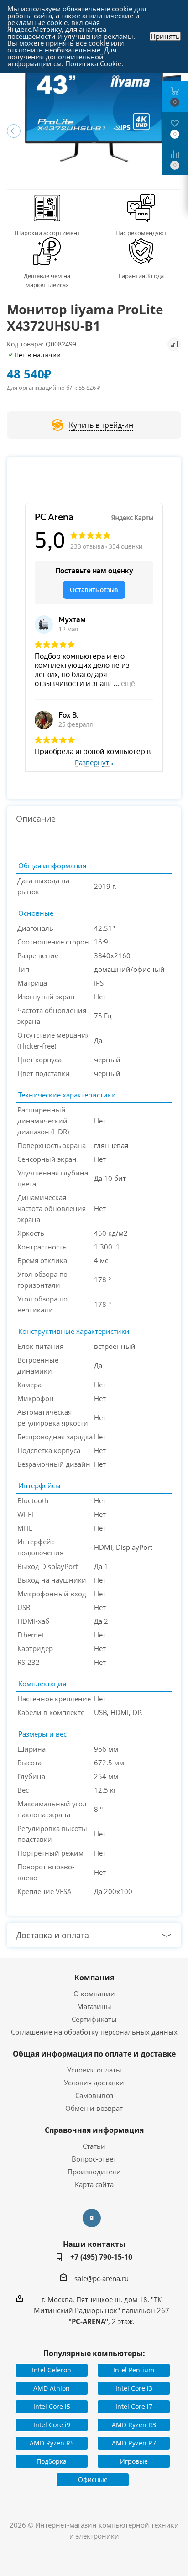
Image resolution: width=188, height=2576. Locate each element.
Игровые (134, 2461)
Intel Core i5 (52, 2406)
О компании (94, 1994)
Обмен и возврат (94, 2108)
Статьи (94, 2146)
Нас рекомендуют (141, 233)
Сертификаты (94, 2019)
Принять (165, 36)
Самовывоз (94, 2095)
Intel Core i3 (134, 2388)
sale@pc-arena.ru (102, 2278)
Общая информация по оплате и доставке (94, 2054)
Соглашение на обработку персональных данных (94, 2032)
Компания (94, 1978)
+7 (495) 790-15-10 (101, 2257)
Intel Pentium (134, 2370)
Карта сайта (94, 2184)
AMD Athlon (52, 2388)
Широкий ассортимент (47, 233)
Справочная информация (94, 2130)
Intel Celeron (52, 2370)
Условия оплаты (94, 2070)
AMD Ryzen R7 (134, 2443)
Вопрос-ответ (94, 2159)
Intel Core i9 (52, 2425)
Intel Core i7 (134, 2406)
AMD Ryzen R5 (52, 2443)
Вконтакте (92, 2218)
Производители (94, 2172)
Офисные (93, 2479)
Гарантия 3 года (141, 276)
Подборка (52, 2461)
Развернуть (94, 763)
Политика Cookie (93, 63)
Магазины (94, 2006)
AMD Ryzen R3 (134, 2425)
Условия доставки (94, 2083)
